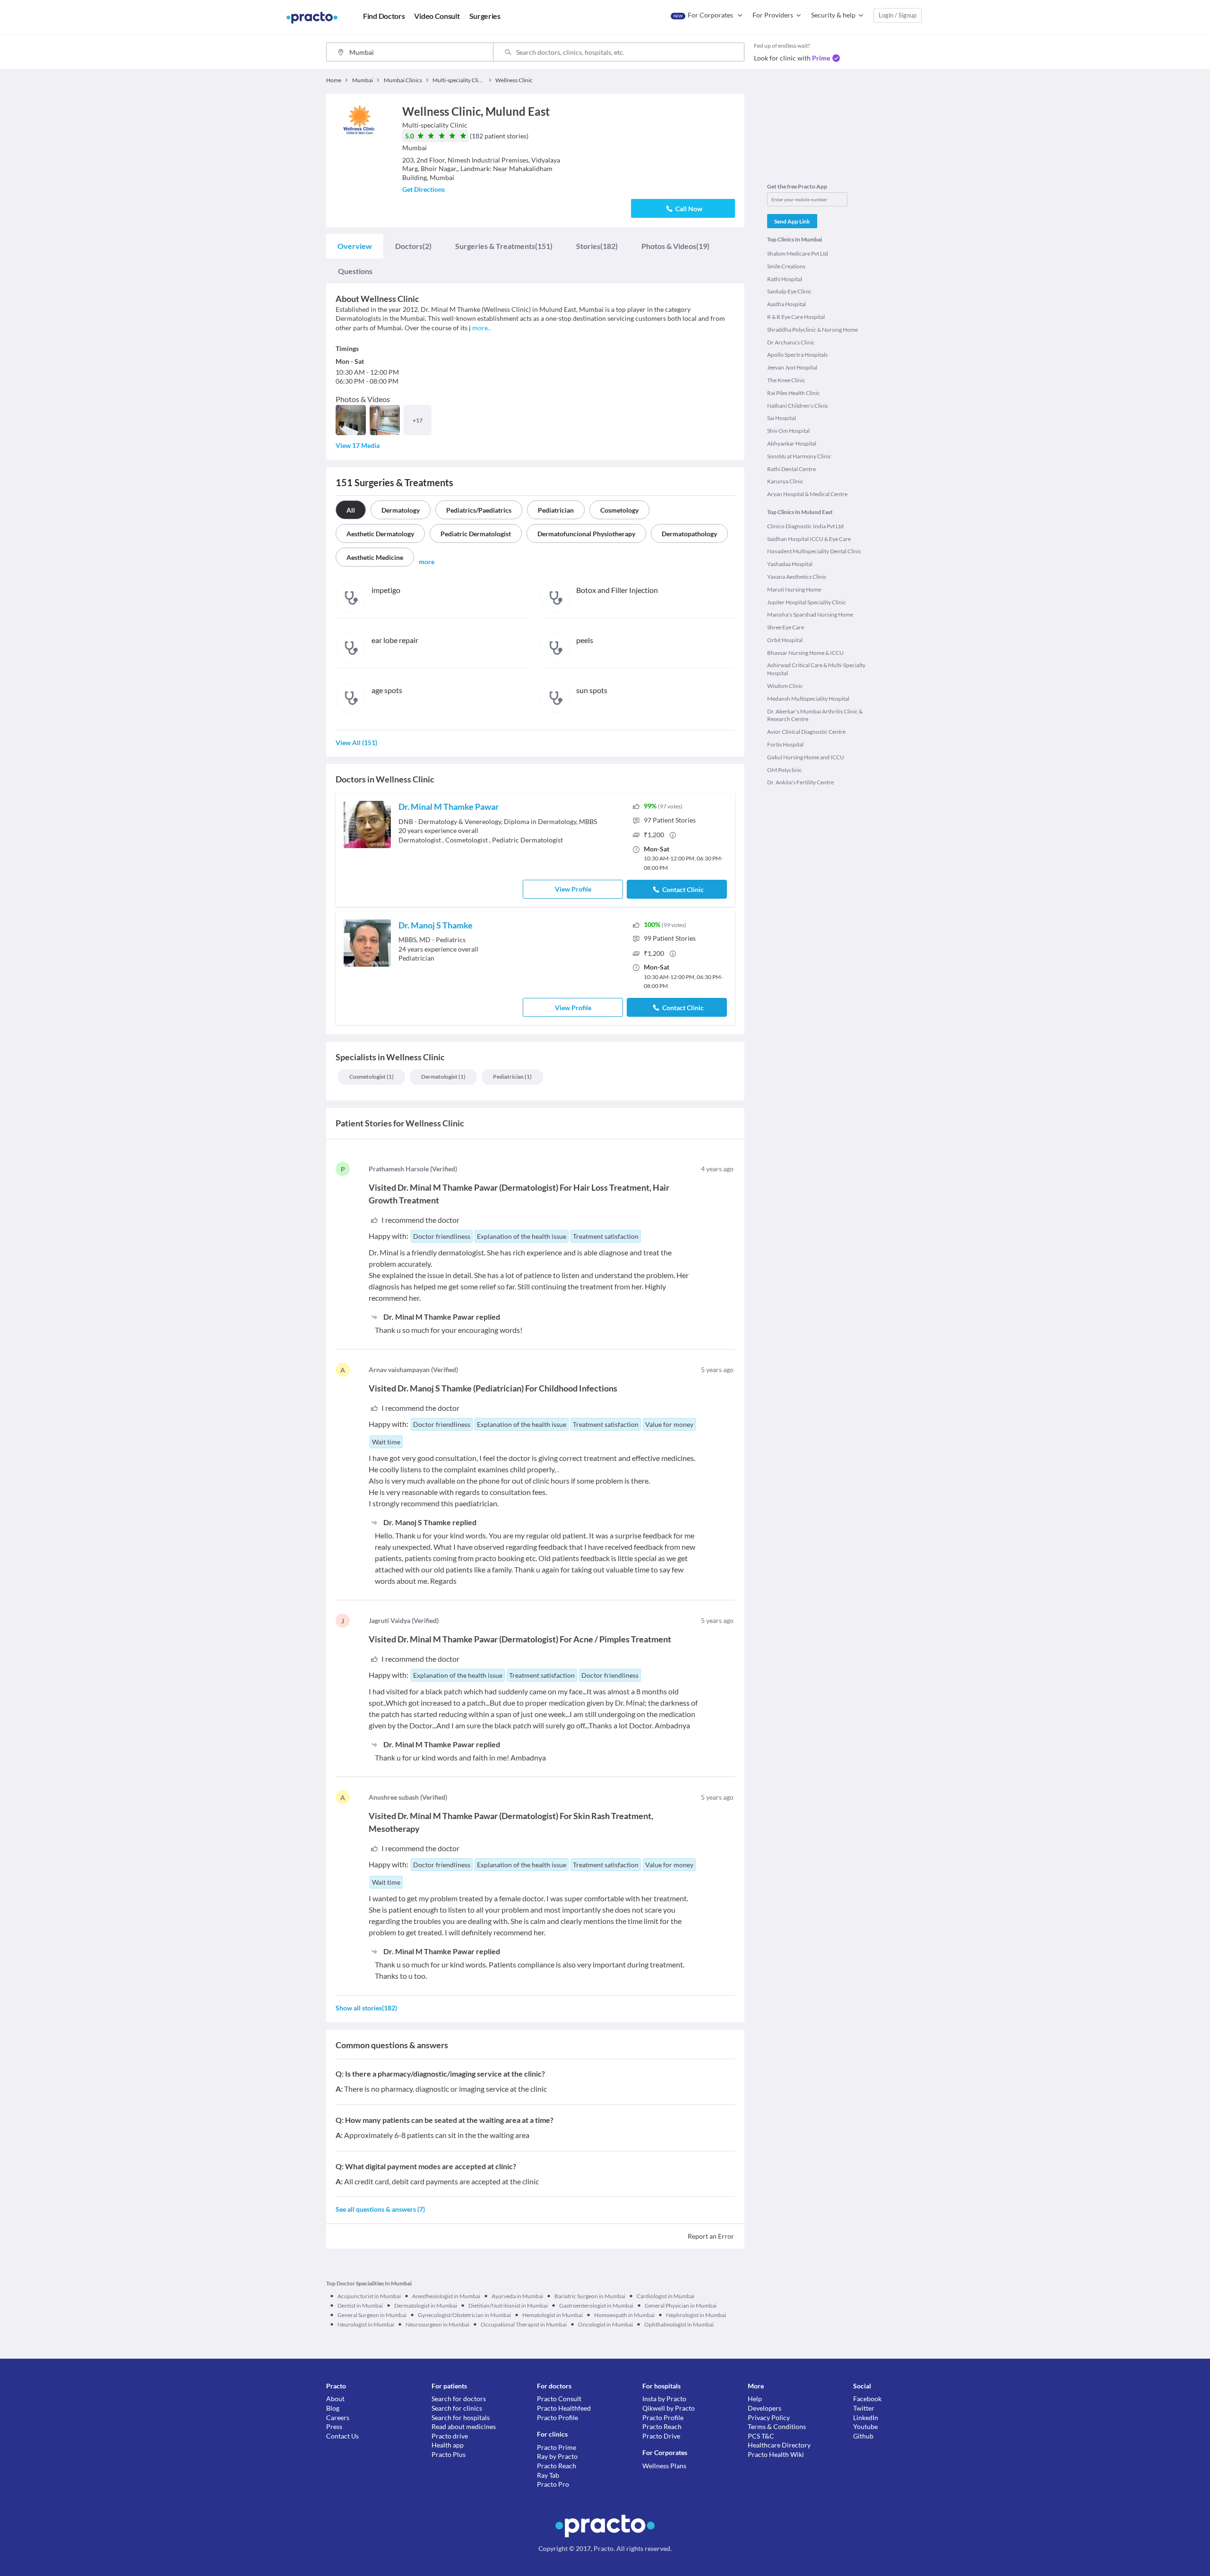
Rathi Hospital (785, 279)
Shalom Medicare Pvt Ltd (798, 253)
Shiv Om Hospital (788, 431)
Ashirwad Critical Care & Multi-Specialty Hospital (816, 669)
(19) (675, 246)
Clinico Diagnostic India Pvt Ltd (805, 526)
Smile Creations (786, 266)
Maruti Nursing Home (794, 589)
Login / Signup (898, 15)
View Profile (573, 889)
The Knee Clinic (786, 380)
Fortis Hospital (785, 744)
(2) (413, 246)
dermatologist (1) (443, 1077)
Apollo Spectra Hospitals (797, 355)
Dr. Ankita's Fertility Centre (800, 782)
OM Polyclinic (785, 770)
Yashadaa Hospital (790, 564)
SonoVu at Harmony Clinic (799, 456)
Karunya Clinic (785, 481)
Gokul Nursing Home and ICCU (806, 757)
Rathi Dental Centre (791, 469)
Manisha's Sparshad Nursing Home (810, 614)
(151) (504, 246)
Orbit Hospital (785, 640)
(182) (597, 246)
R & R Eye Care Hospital (796, 317)
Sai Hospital (782, 418)
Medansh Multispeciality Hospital (808, 699)
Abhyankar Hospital (792, 443)
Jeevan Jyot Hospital (792, 367)
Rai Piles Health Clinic (794, 393)
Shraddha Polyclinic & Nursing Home (812, 330)
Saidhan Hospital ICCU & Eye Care (809, 539)
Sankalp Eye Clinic (789, 291)
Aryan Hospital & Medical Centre (807, 494)
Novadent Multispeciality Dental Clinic (814, 551)
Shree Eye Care (786, 627)
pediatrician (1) (512, 1077)
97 (670, 820)
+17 (418, 420)
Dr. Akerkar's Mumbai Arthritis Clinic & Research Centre (815, 715)
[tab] (355, 246)
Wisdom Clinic (785, 686)
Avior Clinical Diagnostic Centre (806, 732)
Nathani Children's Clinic (798, 406)
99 (670, 938)
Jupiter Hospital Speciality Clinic (807, 602)
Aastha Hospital (786, 304)
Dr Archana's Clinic (791, 342)
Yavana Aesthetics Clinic (797, 577)
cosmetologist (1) (372, 1077)
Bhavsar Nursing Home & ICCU (805, 653)
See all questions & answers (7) (380, 2209)
